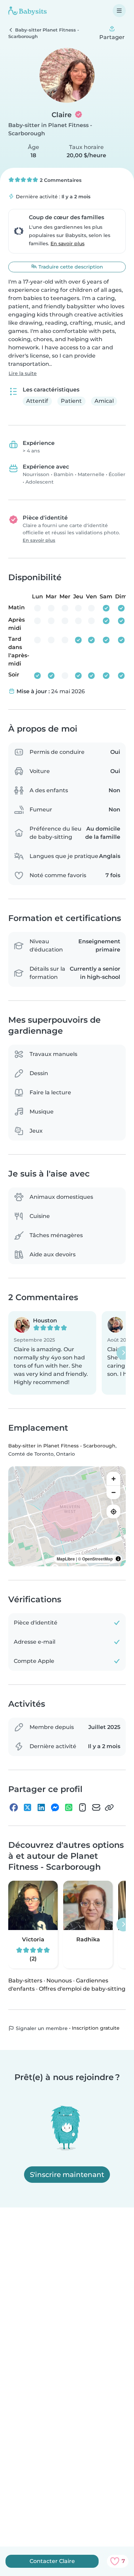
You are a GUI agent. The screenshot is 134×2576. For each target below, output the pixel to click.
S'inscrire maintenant (67, 2175)
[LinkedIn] (41, 1807)
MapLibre (66, 1559)
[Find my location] (113, 1511)
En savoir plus (68, 244)
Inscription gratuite (96, 2028)
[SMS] (82, 1807)
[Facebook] (14, 1807)
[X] (27, 1807)
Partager (112, 37)
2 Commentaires (60, 180)
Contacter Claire (52, 2561)
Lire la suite (23, 373)
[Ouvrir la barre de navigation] (119, 11)
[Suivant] (123, 1353)
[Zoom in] (113, 1479)
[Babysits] (27, 11)
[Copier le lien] (109, 1807)
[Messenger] (55, 1807)
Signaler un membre (41, 2028)
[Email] (96, 1807)
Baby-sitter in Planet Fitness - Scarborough (62, 1446)
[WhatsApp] (69, 1807)
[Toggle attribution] (118, 1559)
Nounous (59, 1981)
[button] (52, 1353)
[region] (67, 1516)
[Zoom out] (113, 1492)
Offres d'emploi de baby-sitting (82, 1989)
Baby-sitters (25, 1981)
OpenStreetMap (97, 1559)
